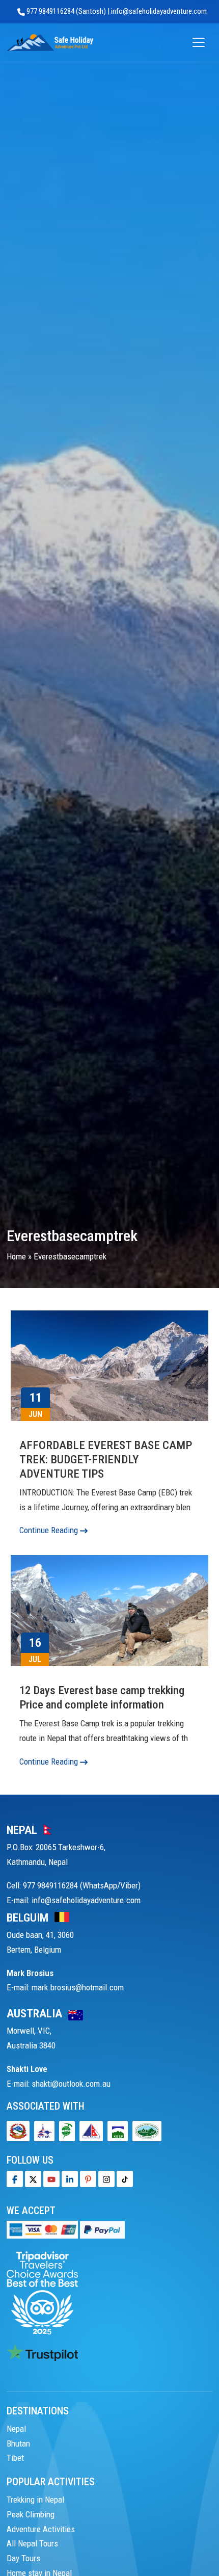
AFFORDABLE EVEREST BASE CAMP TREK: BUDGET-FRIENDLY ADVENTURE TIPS (106, 1459)
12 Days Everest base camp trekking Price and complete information (102, 1698)
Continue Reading (50, 1530)
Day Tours (23, 2558)
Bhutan (18, 2443)
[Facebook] (15, 2179)
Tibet (15, 2458)
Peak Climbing (31, 2514)
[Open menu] (199, 43)
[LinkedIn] (70, 2179)
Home (16, 1256)
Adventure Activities (41, 2529)
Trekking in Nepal (35, 2500)
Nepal (16, 2429)
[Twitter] (33, 2179)
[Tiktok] (106, 2179)
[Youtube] (51, 2179)
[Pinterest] (88, 2179)
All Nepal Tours (32, 2543)
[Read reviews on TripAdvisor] (42, 2292)
